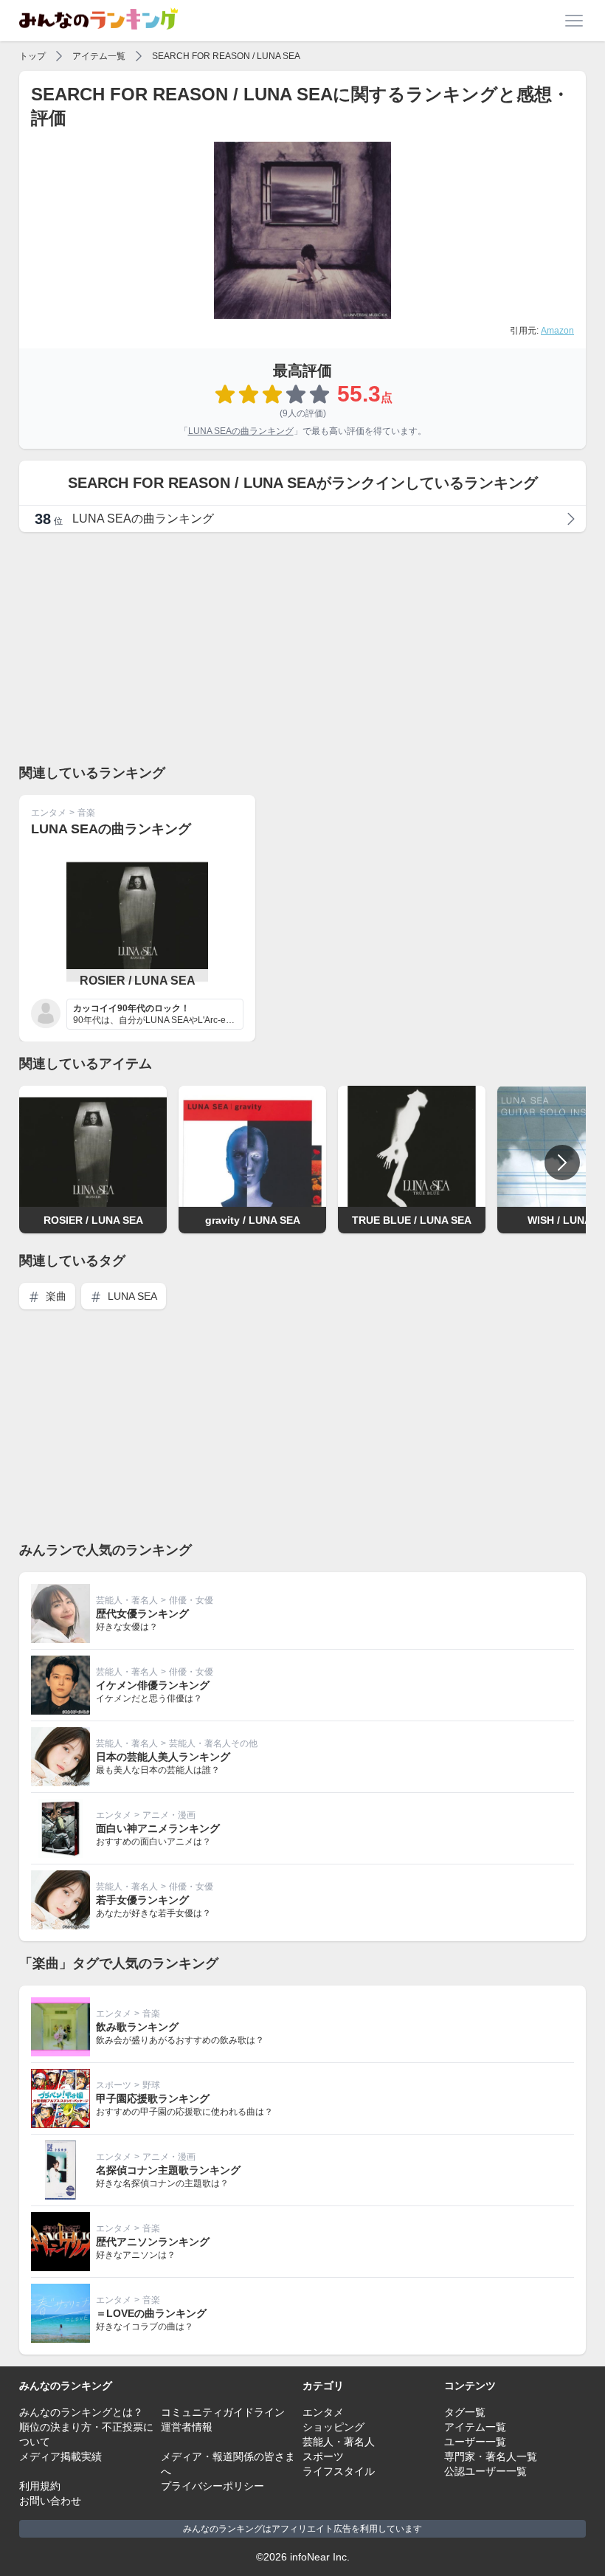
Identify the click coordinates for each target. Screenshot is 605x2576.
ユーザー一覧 (475, 2442)
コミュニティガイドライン (223, 2412)
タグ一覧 (465, 2412)
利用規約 (40, 2486)
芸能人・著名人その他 (213, 1743)
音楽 (86, 813)
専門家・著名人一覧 (491, 2456)
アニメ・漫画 (169, 1815)
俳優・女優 (191, 1600)
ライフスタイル (339, 2471)
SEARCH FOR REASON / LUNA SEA (226, 56)
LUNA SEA (131, 1296)
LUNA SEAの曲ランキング (241, 431)
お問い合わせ (50, 2501)
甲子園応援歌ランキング (153, 2098)
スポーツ (114, 2085)
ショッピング (333, 2427)
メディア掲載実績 (60, 2456)
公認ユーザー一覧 (485, 2471)
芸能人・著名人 (127, 1600)
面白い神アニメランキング (158, 1828)
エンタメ (49, 813)
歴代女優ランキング (142, 1614)
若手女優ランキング (142, 1900)
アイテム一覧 (99, 56)
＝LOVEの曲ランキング (151, 2313)
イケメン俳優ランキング (153, 1685)
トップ (32, 56)
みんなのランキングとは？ (81, 2412)
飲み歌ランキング (137, 2027)
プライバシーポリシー (212, 2486)
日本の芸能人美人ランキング (163, 1757)
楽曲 (55, 1296)
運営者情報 (187, 2427)
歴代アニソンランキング (153, 2242)
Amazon (557, 331)
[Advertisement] (302, 647)
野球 (151, 2085)
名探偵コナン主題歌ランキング (168, 2170)
